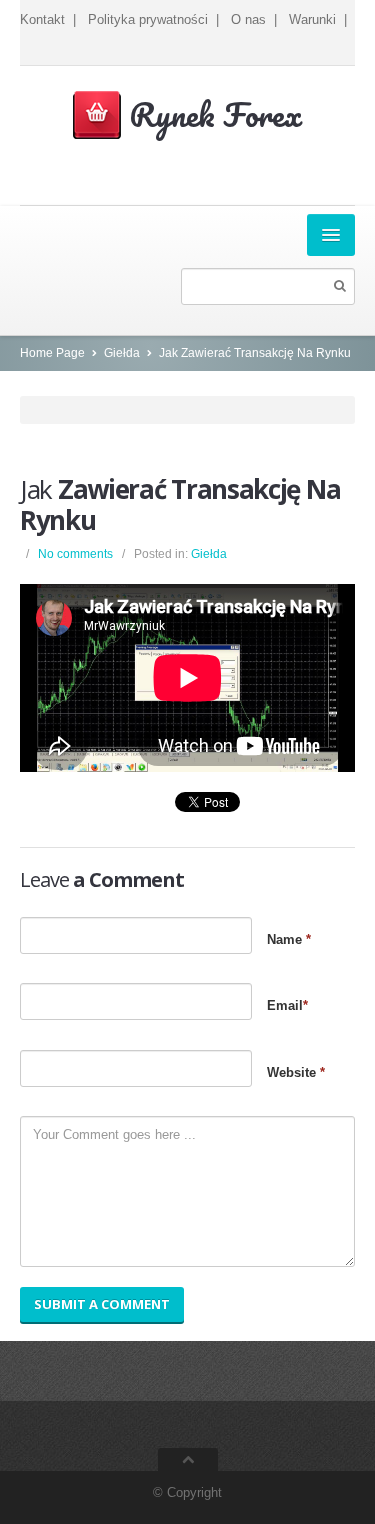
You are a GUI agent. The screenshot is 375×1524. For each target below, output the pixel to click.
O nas (248, 19)
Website (296, 1072)
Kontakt (42, 19)
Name (289, 939)
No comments (75, 554)
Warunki (312, 19)
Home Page (52, 353)
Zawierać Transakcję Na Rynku (180, 504)
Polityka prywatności (148, 19)
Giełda (122, 353)
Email (287, 1005)
